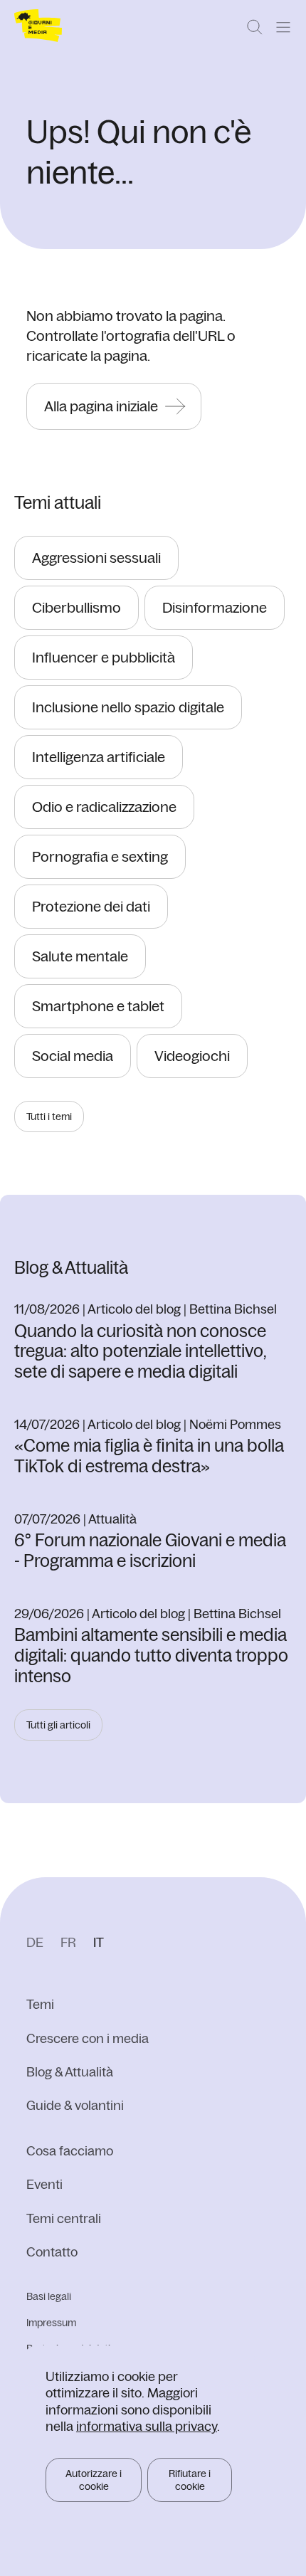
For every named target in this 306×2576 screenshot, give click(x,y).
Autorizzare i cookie (94, 2480)
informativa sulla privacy (147, 2426)
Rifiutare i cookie (190, 2480)
